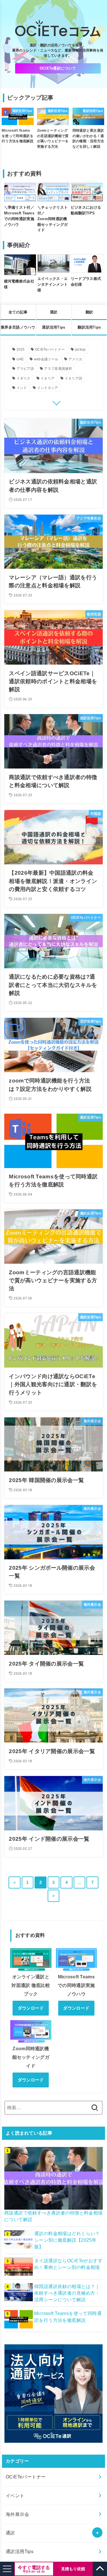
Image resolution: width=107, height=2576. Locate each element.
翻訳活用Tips (89, 327)
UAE (20, 359)
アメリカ (75, 359)
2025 (21, 349)
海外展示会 (17, 2514)
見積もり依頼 (73, 2569)
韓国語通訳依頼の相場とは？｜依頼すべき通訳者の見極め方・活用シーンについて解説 (67, 2293)
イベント (15, 2496)
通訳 (54, 312)
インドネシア (48, 388)
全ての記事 (18, 312)
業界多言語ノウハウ (18, 327)
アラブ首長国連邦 (58, 369)
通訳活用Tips (53, 327)
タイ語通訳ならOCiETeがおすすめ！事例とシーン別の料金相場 (68, 2264)
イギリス (24, 378)
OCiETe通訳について (58, 68)
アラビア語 (25, 369)
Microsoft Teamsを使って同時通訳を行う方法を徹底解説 (68, 2317)
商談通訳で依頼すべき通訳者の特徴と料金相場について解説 (53, 2216)
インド (22, 388)
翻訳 (89, 312)
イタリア (48, 378)
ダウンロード (31, 2008)
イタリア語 (74, 378)
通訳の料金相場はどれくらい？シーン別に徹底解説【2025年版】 (67, 2240)
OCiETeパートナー (50, 349)
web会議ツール (46, 359)
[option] (18, 136)
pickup (80, 349)
